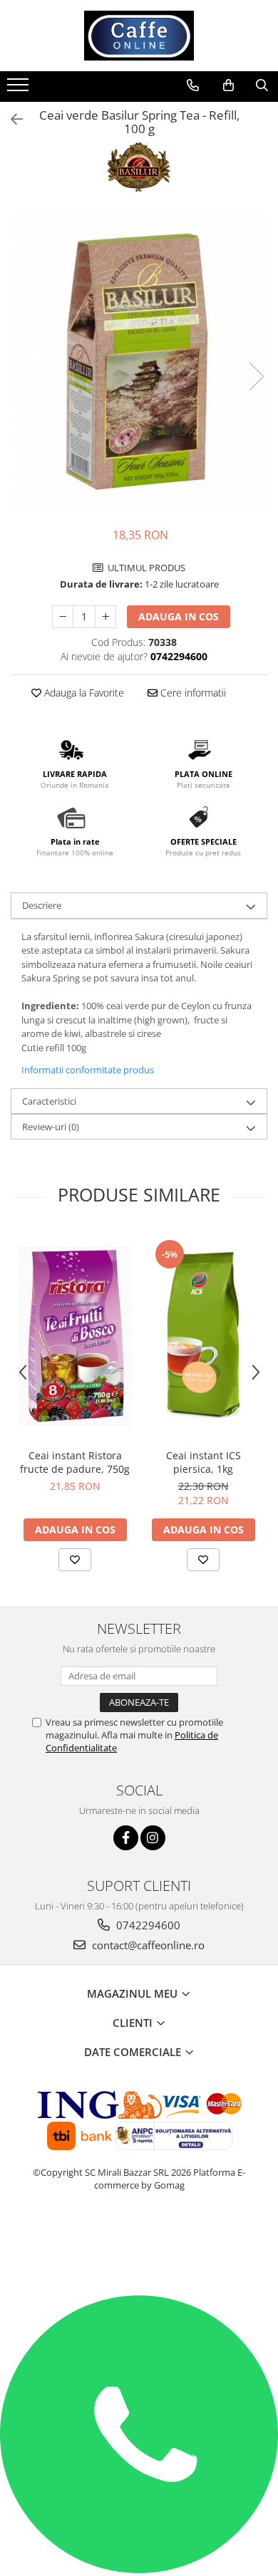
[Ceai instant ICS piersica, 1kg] (203, 1335)
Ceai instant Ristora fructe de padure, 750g (75, 1462)
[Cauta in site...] (262, 85)
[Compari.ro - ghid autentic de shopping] (139, 2240)
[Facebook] (126, 1838)
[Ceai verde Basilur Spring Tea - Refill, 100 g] (139, 362)
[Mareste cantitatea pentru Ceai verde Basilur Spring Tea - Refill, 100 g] (105, 617)
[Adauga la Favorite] (75, 1560)
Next (256, 376)
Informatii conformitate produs (88, 1070)
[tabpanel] (139, 362)
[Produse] (20, 89)
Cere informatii (192, 693)
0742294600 (147, 1925)
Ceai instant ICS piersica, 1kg (204, 1462)
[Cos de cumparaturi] (228, 85)
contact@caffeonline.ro (147, 1945)
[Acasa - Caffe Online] (139, 36)
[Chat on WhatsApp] (139, 2570)
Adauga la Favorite (83, 693)
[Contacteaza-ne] (193, 85)
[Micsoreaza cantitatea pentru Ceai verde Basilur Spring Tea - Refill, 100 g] (63, 617)
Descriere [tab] (42, 905)
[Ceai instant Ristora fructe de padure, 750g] (75, 1336)
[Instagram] (153, 1838)
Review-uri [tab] (51, 1127)
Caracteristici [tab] (49, 1101)
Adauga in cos (179, 616)
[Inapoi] (11, 119)
